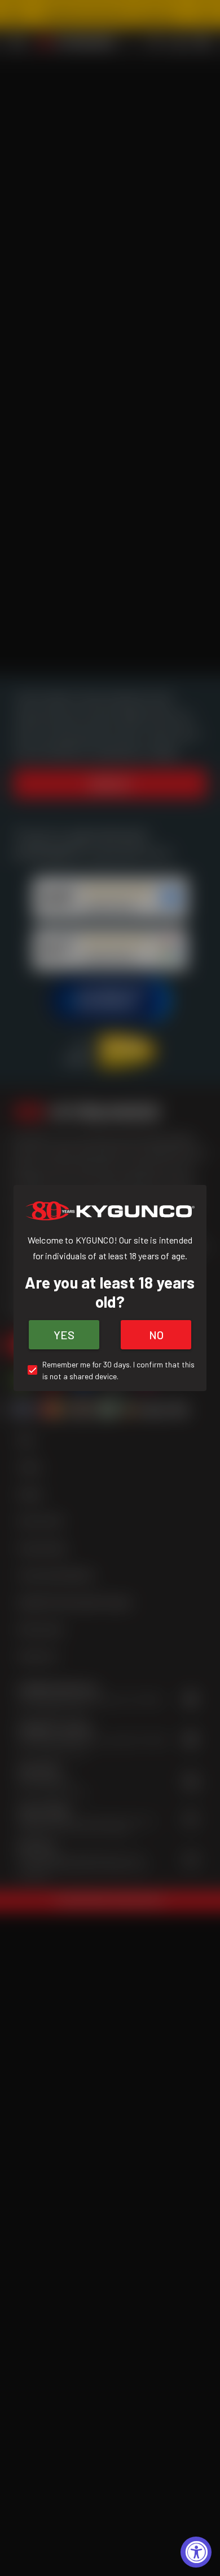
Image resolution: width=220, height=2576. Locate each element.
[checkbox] (110, 1370)
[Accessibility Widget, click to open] (196, 2552)
